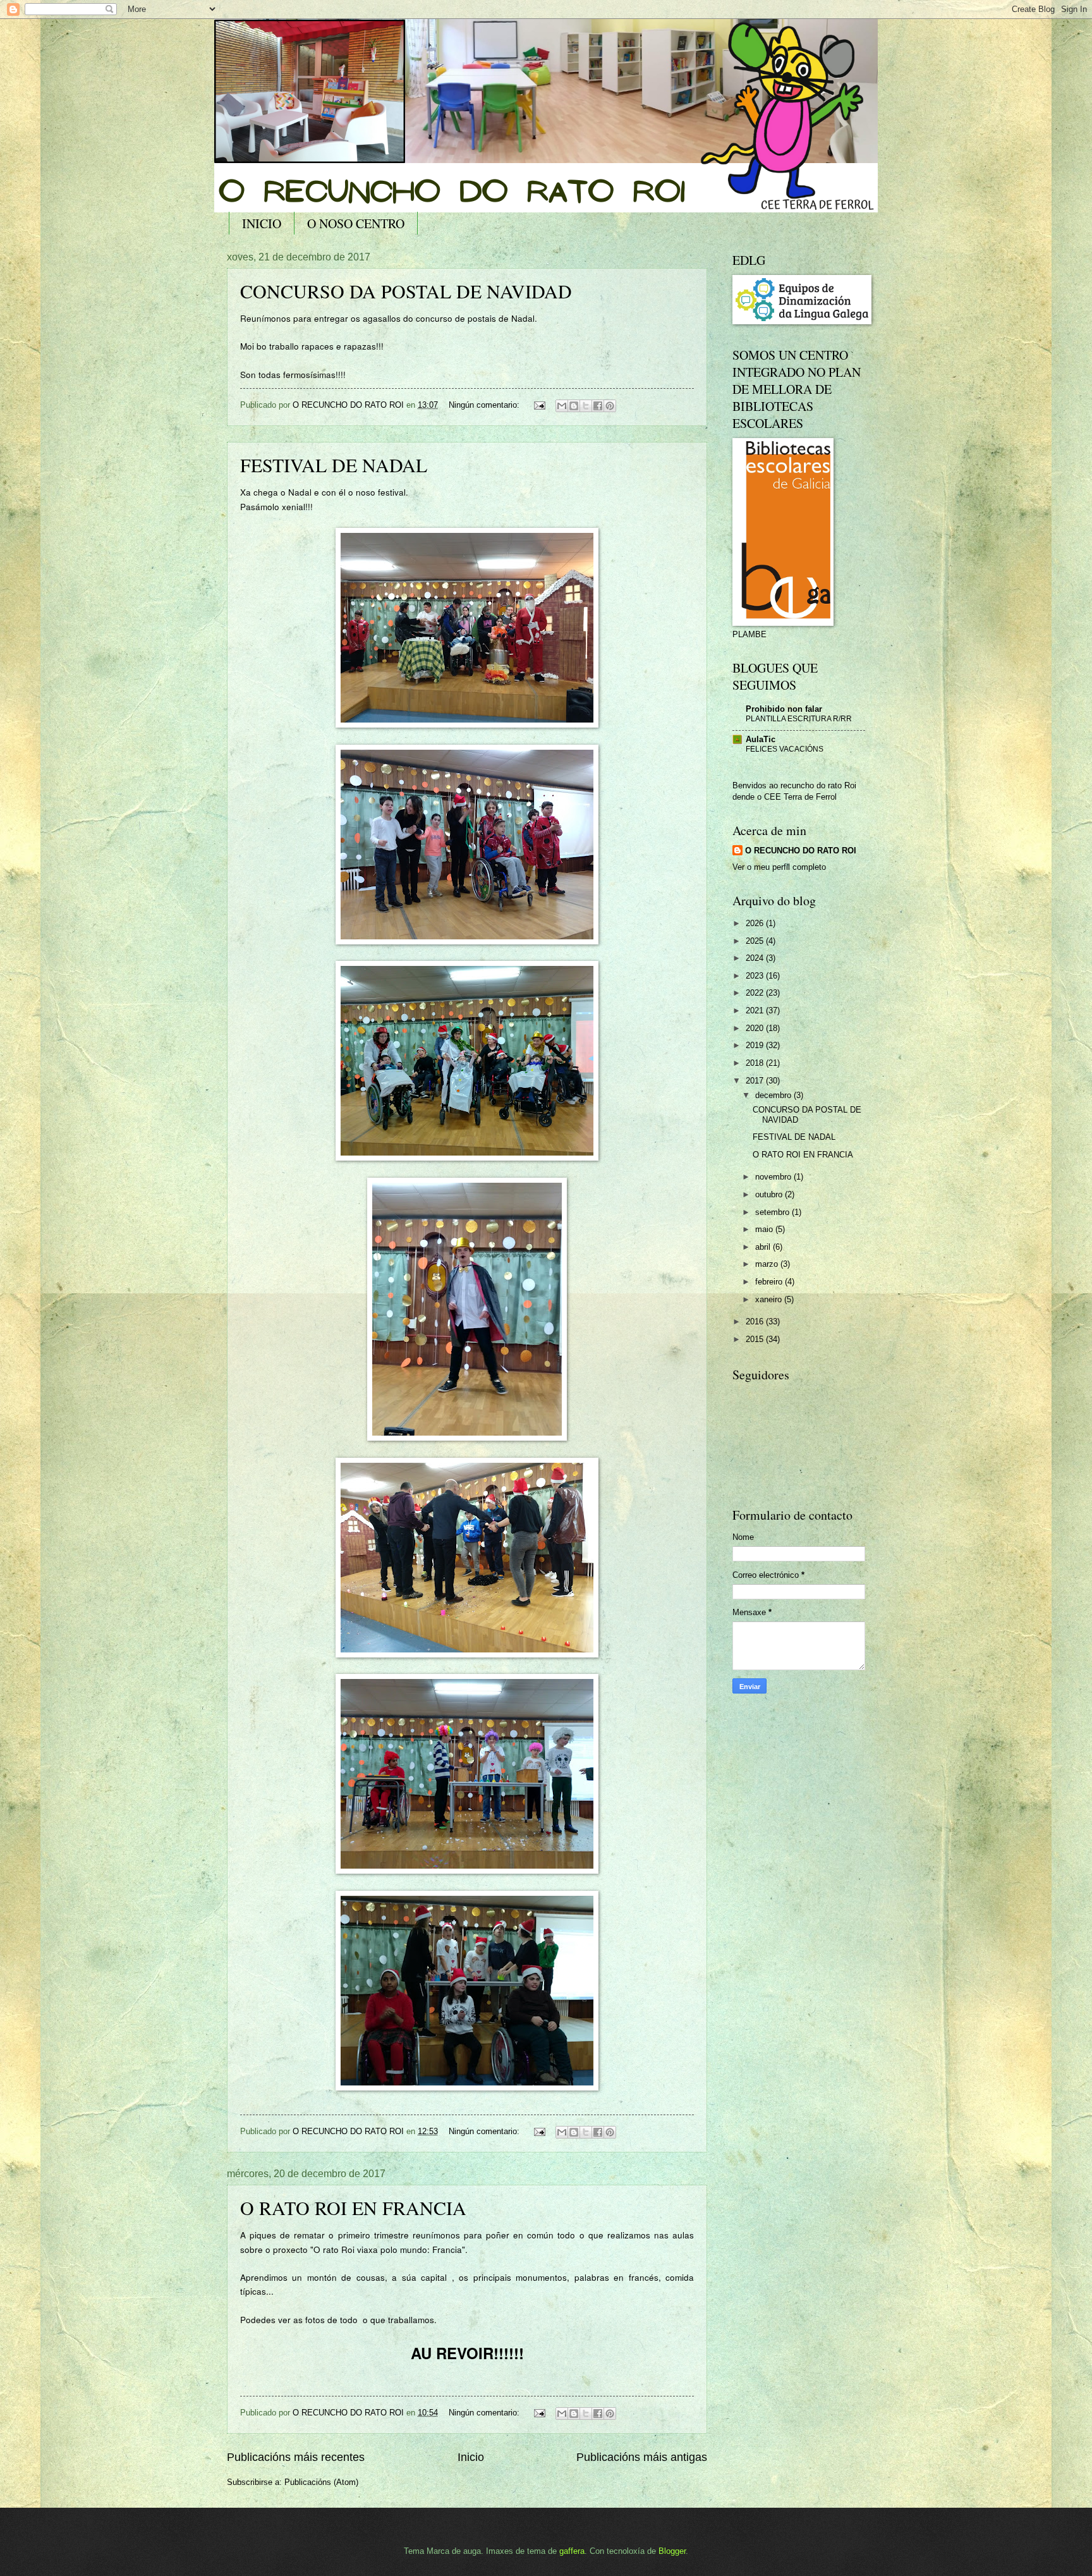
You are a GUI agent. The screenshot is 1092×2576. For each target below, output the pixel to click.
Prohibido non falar (784, 709)
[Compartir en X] (586, 406)
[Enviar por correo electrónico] (562, 406)
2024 (756, 958)
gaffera (572, 2551)
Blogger (672, 2551)
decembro (774, 1095)
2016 (756, 1322)
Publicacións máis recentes (296, 2457)
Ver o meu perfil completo (779, 867)
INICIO (262, 223)
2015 (756, 1339)
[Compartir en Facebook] (598, 406)
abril (764, 1247)
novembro (774, 1177)
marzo (768, 1264)
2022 (756, 993)
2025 (756, 941)
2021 (756, 1010)
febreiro (770, 1282)
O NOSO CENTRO (356, 223)
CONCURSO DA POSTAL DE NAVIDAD (406, 291)
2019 (756, 1045)
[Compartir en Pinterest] (610, 406)
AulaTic (761, 739)
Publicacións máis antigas (642, 2457)
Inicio (471, 2457)
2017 (756, 1081)
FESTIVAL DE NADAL (334, 465)
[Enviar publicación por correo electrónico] (539, 405)
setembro (773, 1212)
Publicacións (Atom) (321, 2482)
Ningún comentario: (485, 405)
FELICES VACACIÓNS (785, 749)
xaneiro (770, 1299)
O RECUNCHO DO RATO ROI (801, 851)
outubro (770, 1194)
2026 (756, 923)
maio (765, 1229)
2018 (756, 1063)
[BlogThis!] (574, 406)
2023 (756, 976)
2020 (756, 1028)
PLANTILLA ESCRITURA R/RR (799, 719)
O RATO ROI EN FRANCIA (353, 2207)
